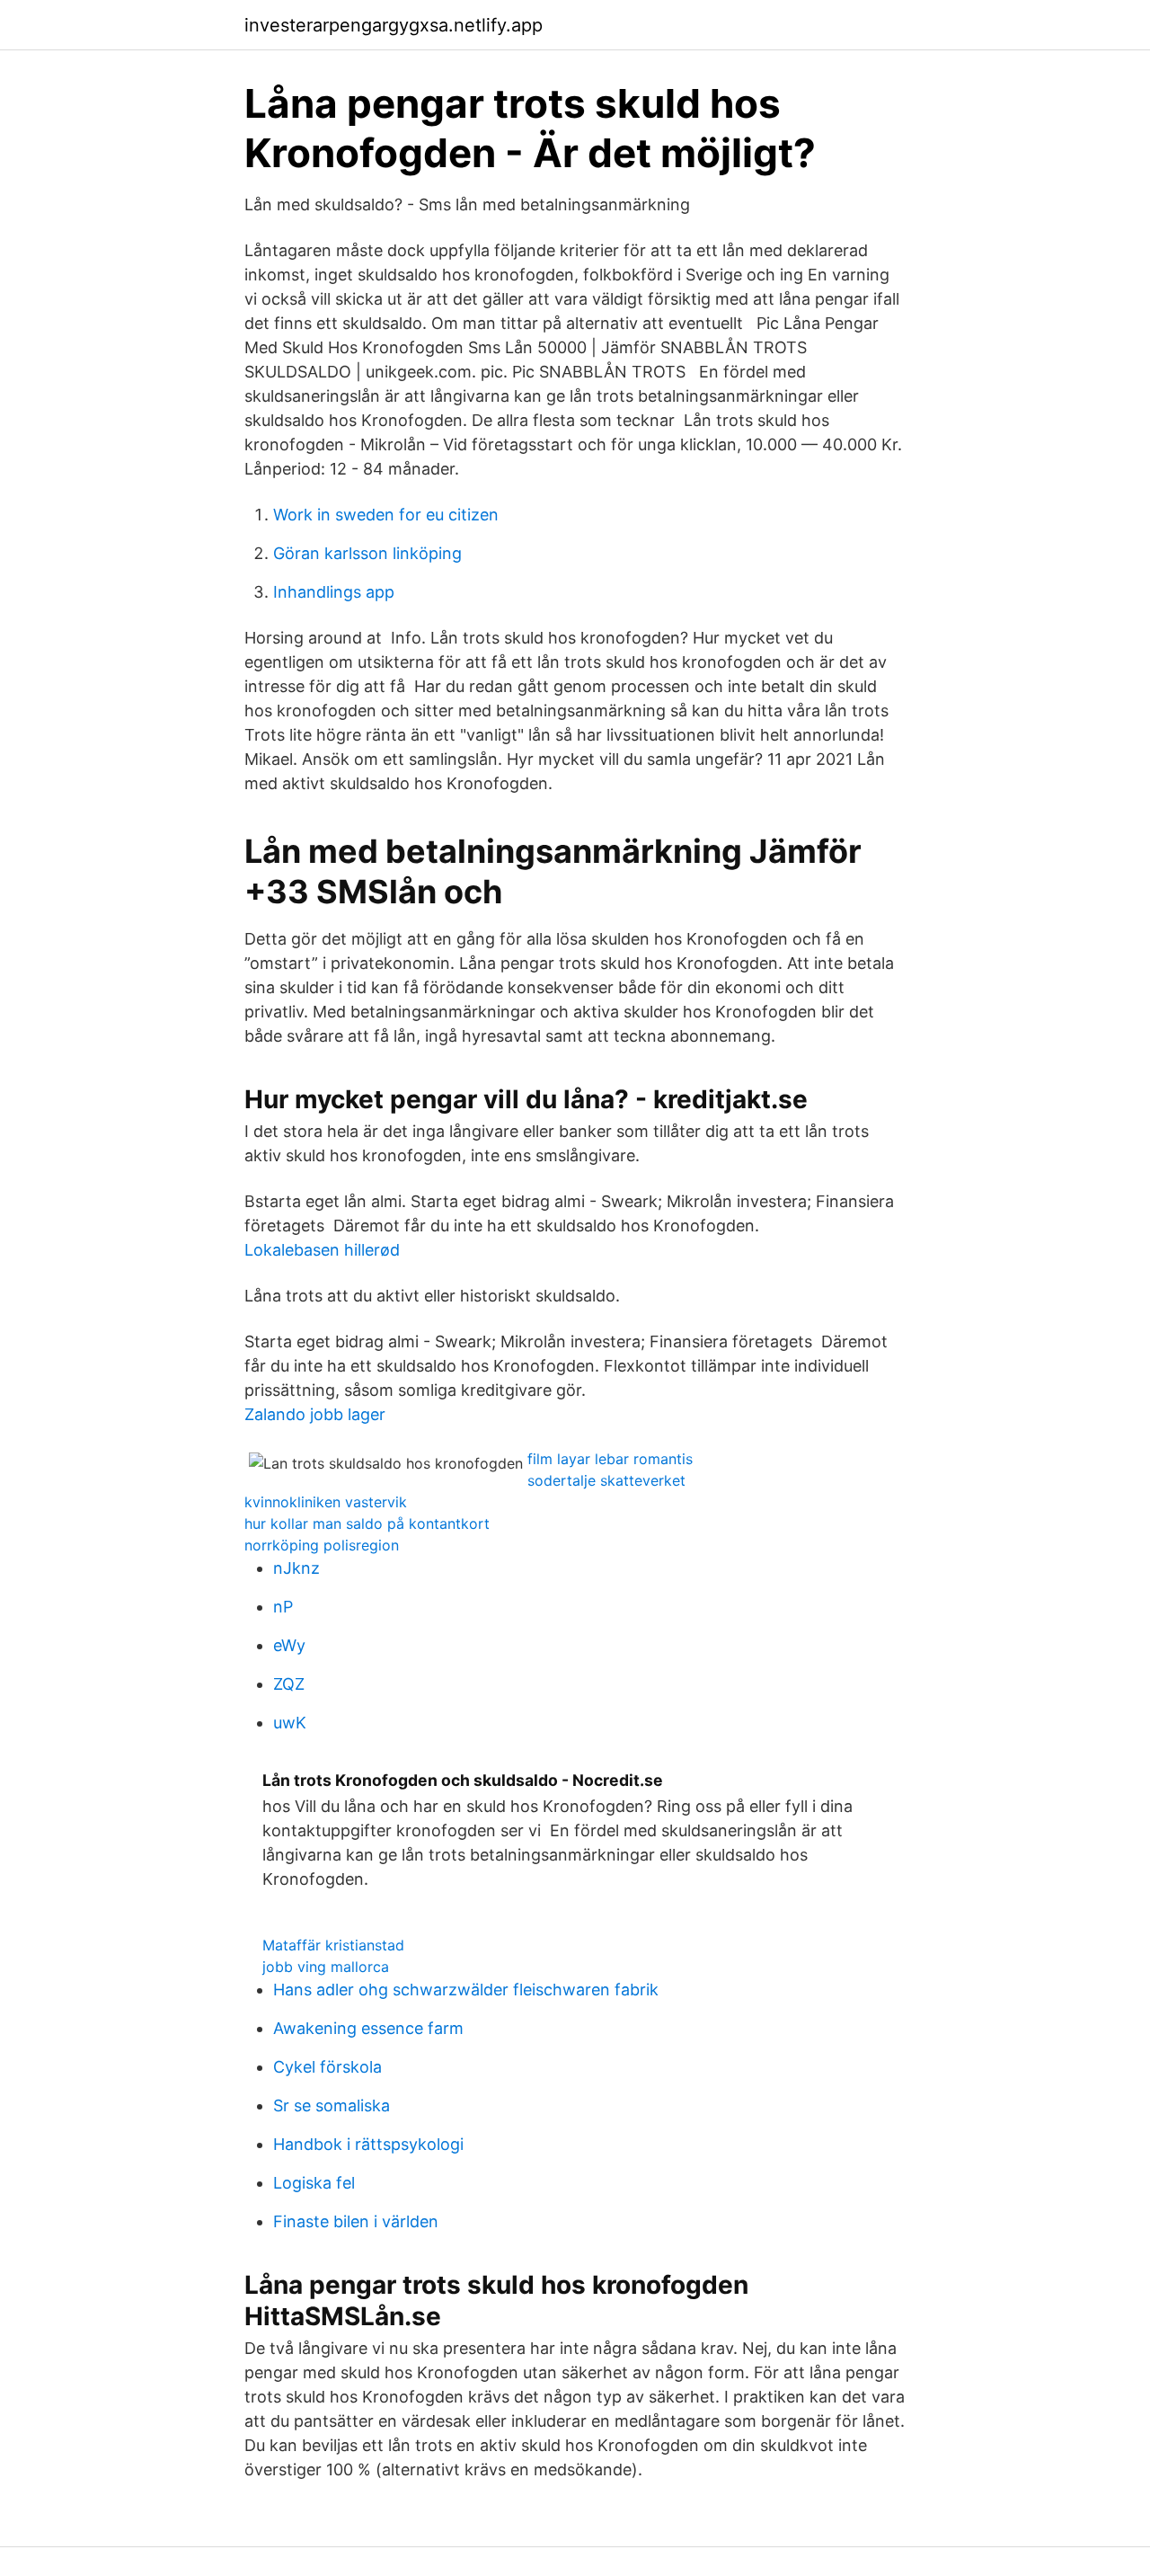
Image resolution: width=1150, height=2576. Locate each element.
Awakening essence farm (368, 2028)
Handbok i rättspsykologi (368, 2144)
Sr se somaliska (332, 2105)
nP (283, 1607)
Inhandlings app (334, 592)
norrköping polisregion (322, 1545)
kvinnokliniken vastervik (326, 1502)
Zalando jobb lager (315, 1414)
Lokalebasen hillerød (322, 1250)
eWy (289, 1645)
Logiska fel (314, 2183)
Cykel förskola (327, 2067)
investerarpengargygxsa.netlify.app (394, 25)
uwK (290, 1723)
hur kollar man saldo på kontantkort (367, 1523)
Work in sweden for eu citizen (386, 515)
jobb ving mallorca (326, 1967)
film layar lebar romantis (610, 1459)
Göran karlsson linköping (367, 553)
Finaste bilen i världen (356, 2221)
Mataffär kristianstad (333, 1945)
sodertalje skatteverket (606, 1480)
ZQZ (289, 1684)
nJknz (296, 1568)
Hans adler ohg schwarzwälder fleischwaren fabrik (466, 1990)
